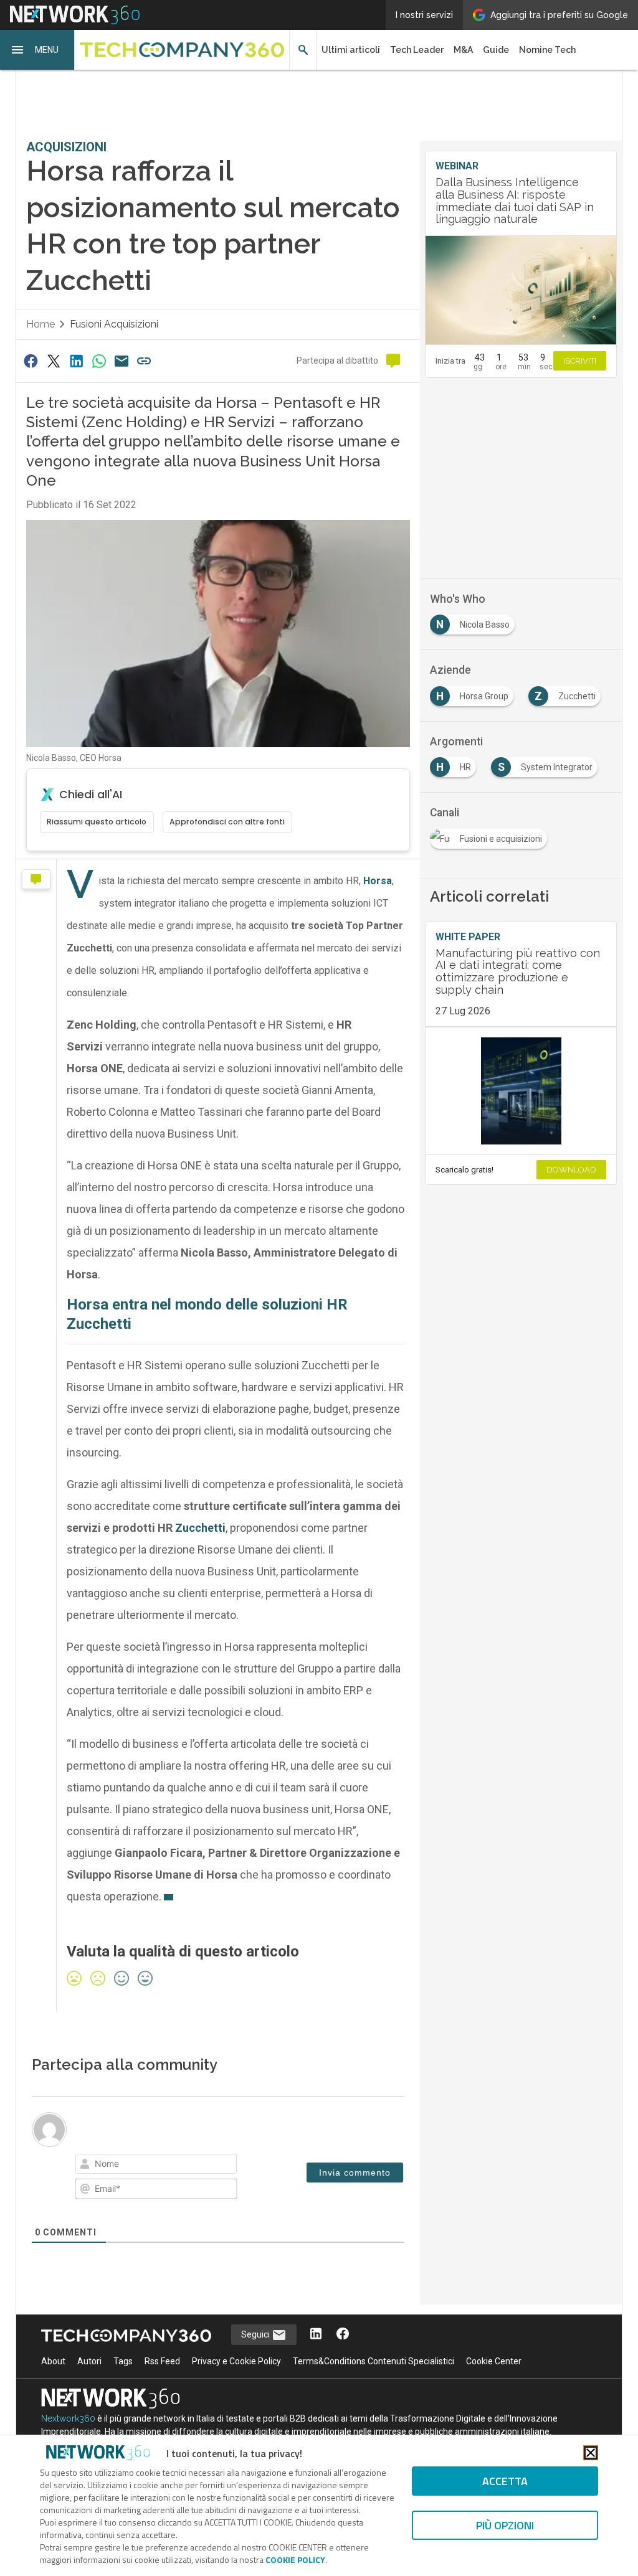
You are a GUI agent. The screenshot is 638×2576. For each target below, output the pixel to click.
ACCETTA (505, 2481)
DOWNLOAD (571, 1170)
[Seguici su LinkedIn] (316, 2335)
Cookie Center (494, 2361)
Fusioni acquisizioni (114, 324)
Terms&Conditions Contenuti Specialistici (374, 2361)
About (53, 2361)
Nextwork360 (68, 2418)
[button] (37, 50)
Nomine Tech (547, 50)
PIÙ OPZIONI (505, 2525)
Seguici (256, 2334)
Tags (123, 2361)
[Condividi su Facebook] (31, 361)
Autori (89, 2361)
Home (40, 324)
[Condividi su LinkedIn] (76, 361)
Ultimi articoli (351, 50)
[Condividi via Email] (121, 361)
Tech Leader (417, 50)
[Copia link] (145, 361)
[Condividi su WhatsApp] (99, 361)
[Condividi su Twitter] (54, 361)
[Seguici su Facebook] (343, 2335)
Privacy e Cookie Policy (236, 2361)
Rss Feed (162, 2361)
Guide (496, 50)
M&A (463, 50)
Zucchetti (200, 1528)
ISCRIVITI (580, 361)
